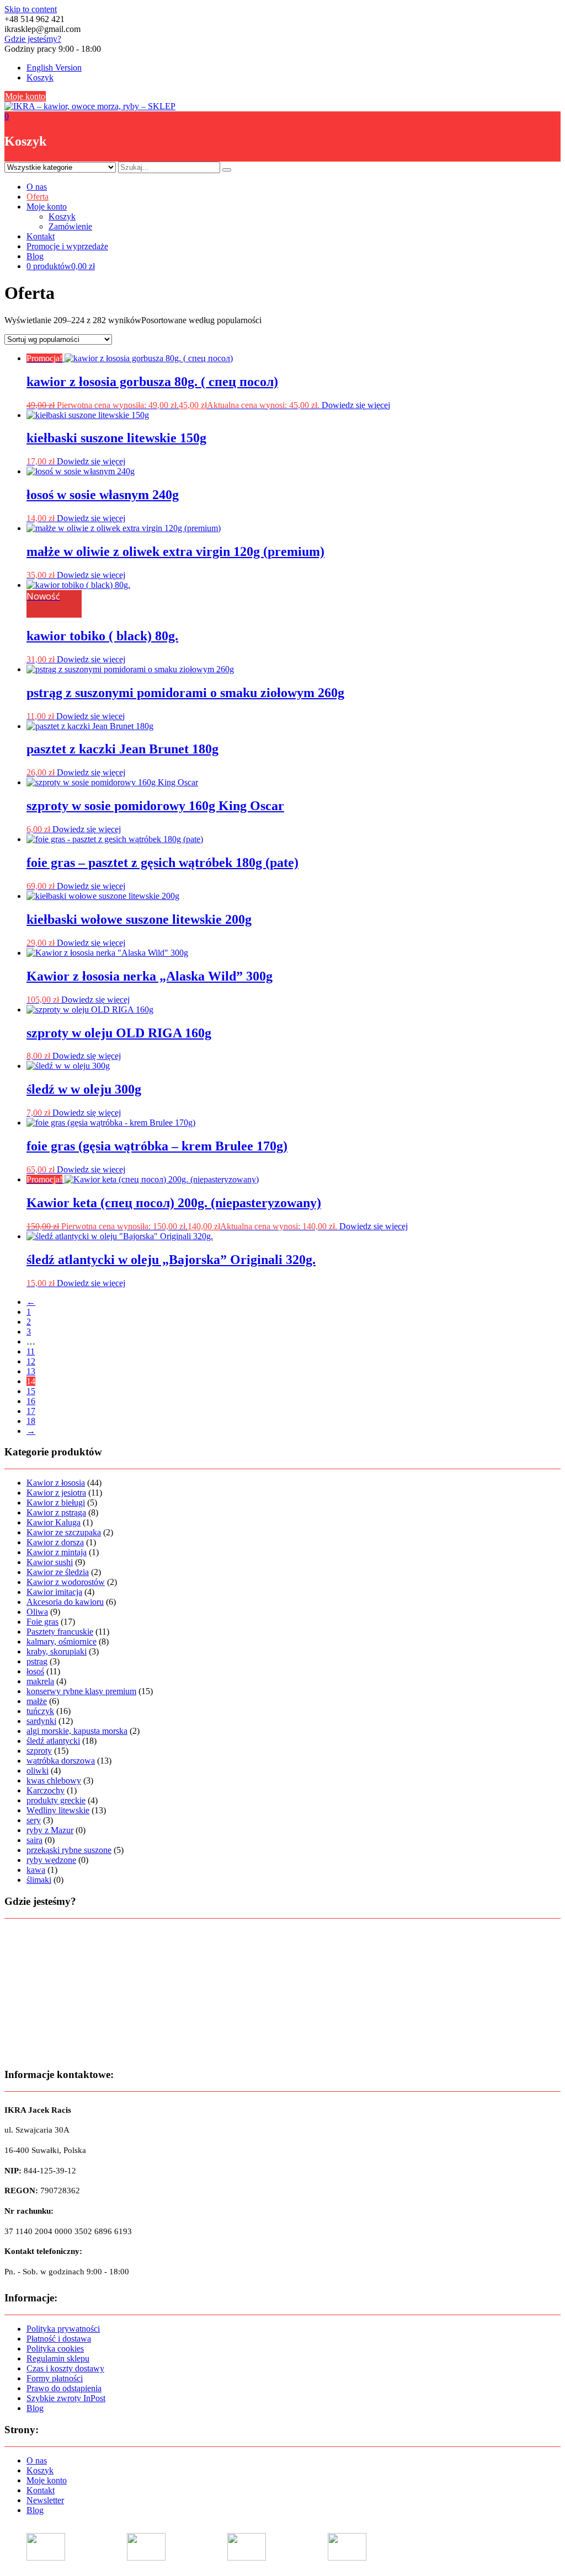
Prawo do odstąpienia (64, 2388)
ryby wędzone (51, 1860)
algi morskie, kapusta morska (77, 1731)
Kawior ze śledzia (58, 1572)
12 (31, 1361)
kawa (36, 1870)
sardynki (41, 1721)
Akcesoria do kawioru (65, 1602)
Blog (35, 256)
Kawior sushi (50, 1562)
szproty (39, 1751)
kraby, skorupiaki (57, 1651)
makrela (40, 1681)
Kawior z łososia (56, 1483)
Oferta (38, 197)
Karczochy (46, 1790)
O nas (37, 187)
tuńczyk (40, 1711)
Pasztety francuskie (60, 1632)
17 (31, 1411)
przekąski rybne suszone (69, 1850)
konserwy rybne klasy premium (81, 1691)
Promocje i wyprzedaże (67, 246)
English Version (54, 68)
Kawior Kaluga (54, 1522)
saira (34, 1840)
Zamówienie (70, 226)
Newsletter (45, 2500)
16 (31, 1401)
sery (34, 1820)
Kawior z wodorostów (66, 1582)
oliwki (38, 1771)
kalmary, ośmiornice (62, 1642)
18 (31, 1421)
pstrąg (37, 1661)
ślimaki (39, 1880)
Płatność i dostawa (59, 2339)
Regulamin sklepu (58, 2358)
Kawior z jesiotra (56, 1493)
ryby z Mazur (50, 1830)
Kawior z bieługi (56, 1503)
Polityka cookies (55, 2349)
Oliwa (37, 1612)
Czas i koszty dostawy (65, 2368)
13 (31, 1371)
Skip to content (31, 9)
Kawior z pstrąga (56, 1512)
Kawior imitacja (54, 1592)
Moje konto (25, 96)
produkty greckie (56, 1800)
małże (37, 1701)
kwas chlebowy (54, 1780)
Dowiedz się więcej (356, 405)
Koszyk (40, 77)
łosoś (35, 1671)
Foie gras (42, 1622)
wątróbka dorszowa (61, 1761)
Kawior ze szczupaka (64, 1532)
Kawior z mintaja (57, 1552)
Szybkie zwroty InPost (66, 2398)
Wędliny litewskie (58, 1810)
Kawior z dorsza (55, 1542)
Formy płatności (55, 2378)
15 (31, 1391)
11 (31, 1351)
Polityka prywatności (63, 2329)
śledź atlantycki (53, 1741)
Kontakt (41, 236)
